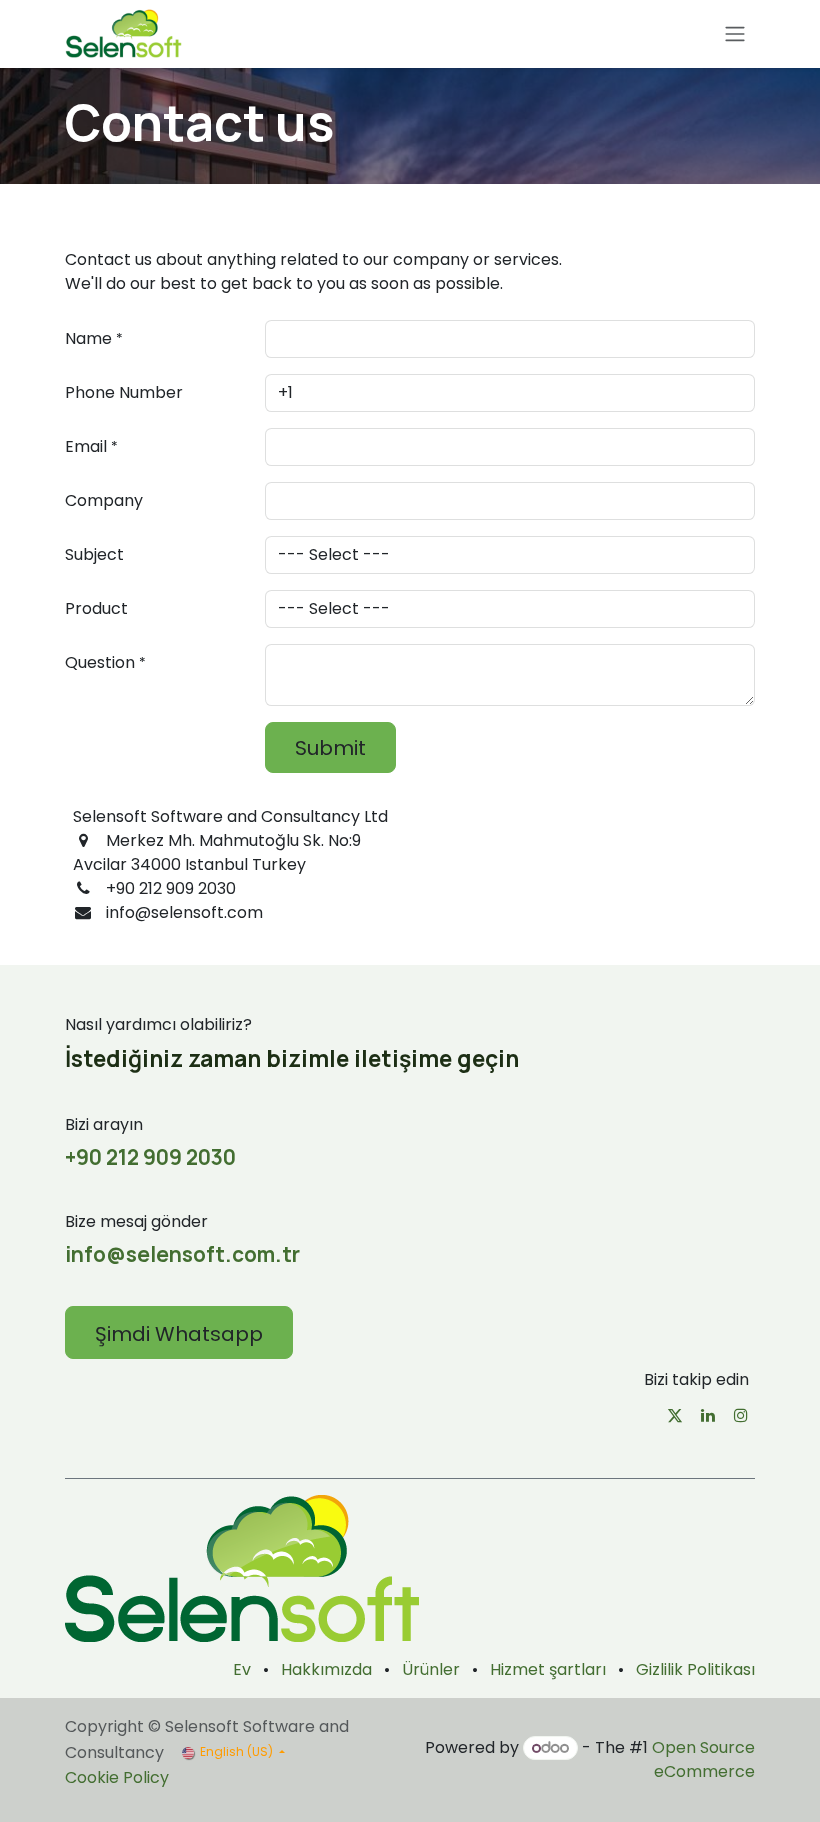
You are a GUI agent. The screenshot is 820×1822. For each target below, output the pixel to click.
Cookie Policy (117, 1777)
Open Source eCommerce (703, 1759)
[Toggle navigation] (735, 34)
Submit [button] (330, 748)
